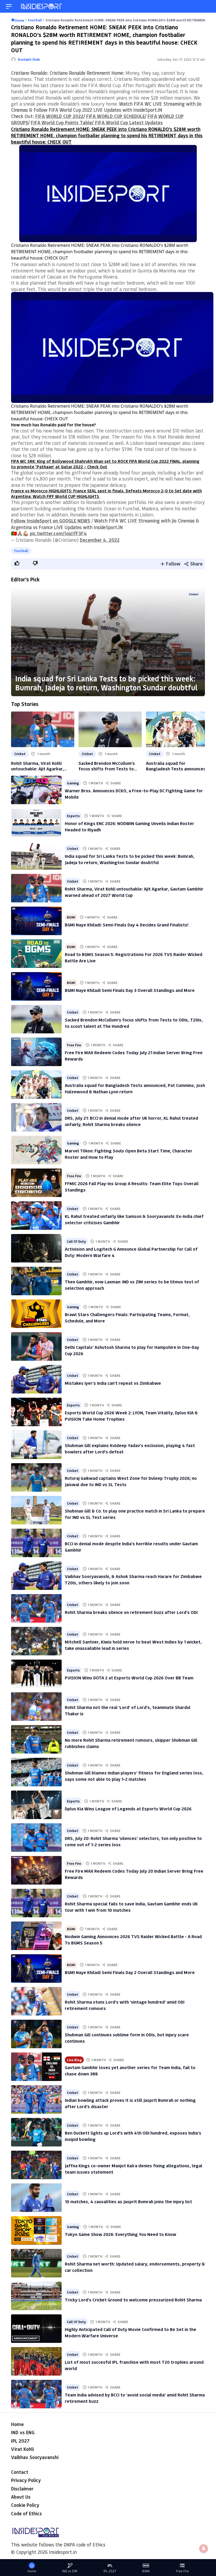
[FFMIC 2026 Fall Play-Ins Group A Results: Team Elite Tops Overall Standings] (36, 1183)
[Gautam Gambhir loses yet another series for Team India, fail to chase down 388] (36, 2067)
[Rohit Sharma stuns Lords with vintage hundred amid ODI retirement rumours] (36, 2001)
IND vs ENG (23, 2432)
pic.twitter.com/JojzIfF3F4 (58, 533)
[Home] (42, 6)
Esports (73, 816)
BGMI (71, 917)
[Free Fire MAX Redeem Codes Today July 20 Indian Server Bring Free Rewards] (36, 1870)
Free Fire (74, 1045)
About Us (21, 2497)
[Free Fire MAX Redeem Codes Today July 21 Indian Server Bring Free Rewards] (36, 1052)
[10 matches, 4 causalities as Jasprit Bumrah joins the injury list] (36, 2198)
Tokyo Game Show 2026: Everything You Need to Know (121, 2234)
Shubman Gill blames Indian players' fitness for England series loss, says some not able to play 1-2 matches (134, 1776)
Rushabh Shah (29, 59)
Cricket (194, 594)
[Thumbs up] (17, 563)
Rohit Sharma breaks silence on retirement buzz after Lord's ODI (131, 1612)
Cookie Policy (25, 2505)
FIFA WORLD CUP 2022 (59, 116)
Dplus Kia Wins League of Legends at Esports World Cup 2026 (128, 1809)
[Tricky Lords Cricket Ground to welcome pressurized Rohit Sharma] (36, 2296)
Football (21, 551)
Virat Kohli (22, 2449)
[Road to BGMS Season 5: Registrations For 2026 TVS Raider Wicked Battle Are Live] (36, 954)
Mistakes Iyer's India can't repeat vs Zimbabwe (113, 1383)
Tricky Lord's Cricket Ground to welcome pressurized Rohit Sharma (133, 2300)
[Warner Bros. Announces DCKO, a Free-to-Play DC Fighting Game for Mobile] (36, 790)
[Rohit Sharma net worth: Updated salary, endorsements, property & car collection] (36, 2263)
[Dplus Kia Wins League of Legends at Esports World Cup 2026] (36, 1805)
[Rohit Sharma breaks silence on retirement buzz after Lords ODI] (36, 1608)
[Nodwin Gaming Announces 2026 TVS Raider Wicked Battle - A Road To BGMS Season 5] (36, 1936)
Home (17, 2424)
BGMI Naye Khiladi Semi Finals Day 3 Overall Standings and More (130, 990)
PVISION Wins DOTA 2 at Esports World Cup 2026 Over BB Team (129, 1678)
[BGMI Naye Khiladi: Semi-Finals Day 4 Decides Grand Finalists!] (36, 921)
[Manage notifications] (204, 2549)
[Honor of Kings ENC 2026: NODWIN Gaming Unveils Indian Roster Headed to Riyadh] (36, 823)
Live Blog (74, 2060)
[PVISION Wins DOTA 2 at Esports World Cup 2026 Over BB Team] (36, 1674)
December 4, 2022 (100, 540)
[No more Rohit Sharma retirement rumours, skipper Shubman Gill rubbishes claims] (36, 1739)
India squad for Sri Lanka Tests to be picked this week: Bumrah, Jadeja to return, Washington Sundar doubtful (106, 683)
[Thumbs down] (35, 563)
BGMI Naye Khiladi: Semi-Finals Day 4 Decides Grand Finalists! (127, 925)
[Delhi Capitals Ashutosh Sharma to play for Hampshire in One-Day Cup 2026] (36, 1346)
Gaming (73, 783)
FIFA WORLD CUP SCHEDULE (116, 116)
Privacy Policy (26, 2480)
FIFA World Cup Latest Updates (128, 123)
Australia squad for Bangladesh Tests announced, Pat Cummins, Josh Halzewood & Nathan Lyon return (177, 766)
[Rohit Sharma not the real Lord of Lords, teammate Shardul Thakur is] (36, 1707)
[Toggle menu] (9, 6)
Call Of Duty (76, 1241)
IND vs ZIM (70, 2571)
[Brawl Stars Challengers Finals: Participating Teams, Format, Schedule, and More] (36, 1314)
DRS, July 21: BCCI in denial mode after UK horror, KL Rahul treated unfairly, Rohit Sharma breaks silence (131, 1121)
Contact (20, 2472)
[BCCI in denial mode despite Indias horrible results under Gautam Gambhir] (36, 1543)
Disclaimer (22, 2489)
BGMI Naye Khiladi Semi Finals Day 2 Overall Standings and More (130, 1972)
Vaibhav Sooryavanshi (35, 2457)
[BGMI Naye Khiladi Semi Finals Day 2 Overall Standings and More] (36, 1969)
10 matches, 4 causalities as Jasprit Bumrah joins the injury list (128, 2201)
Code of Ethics (26, 2513)
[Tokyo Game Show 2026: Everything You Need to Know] (36, 2230)
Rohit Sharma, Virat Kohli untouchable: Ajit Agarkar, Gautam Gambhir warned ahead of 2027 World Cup (43, 766)
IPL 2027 (20, 2441)
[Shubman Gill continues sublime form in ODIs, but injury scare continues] (36, 2034)
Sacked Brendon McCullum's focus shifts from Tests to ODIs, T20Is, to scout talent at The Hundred (110, 766)
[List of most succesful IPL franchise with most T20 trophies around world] (36, 2361)
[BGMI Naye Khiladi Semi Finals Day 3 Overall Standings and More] (36, 986)
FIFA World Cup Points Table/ (62, 123)
